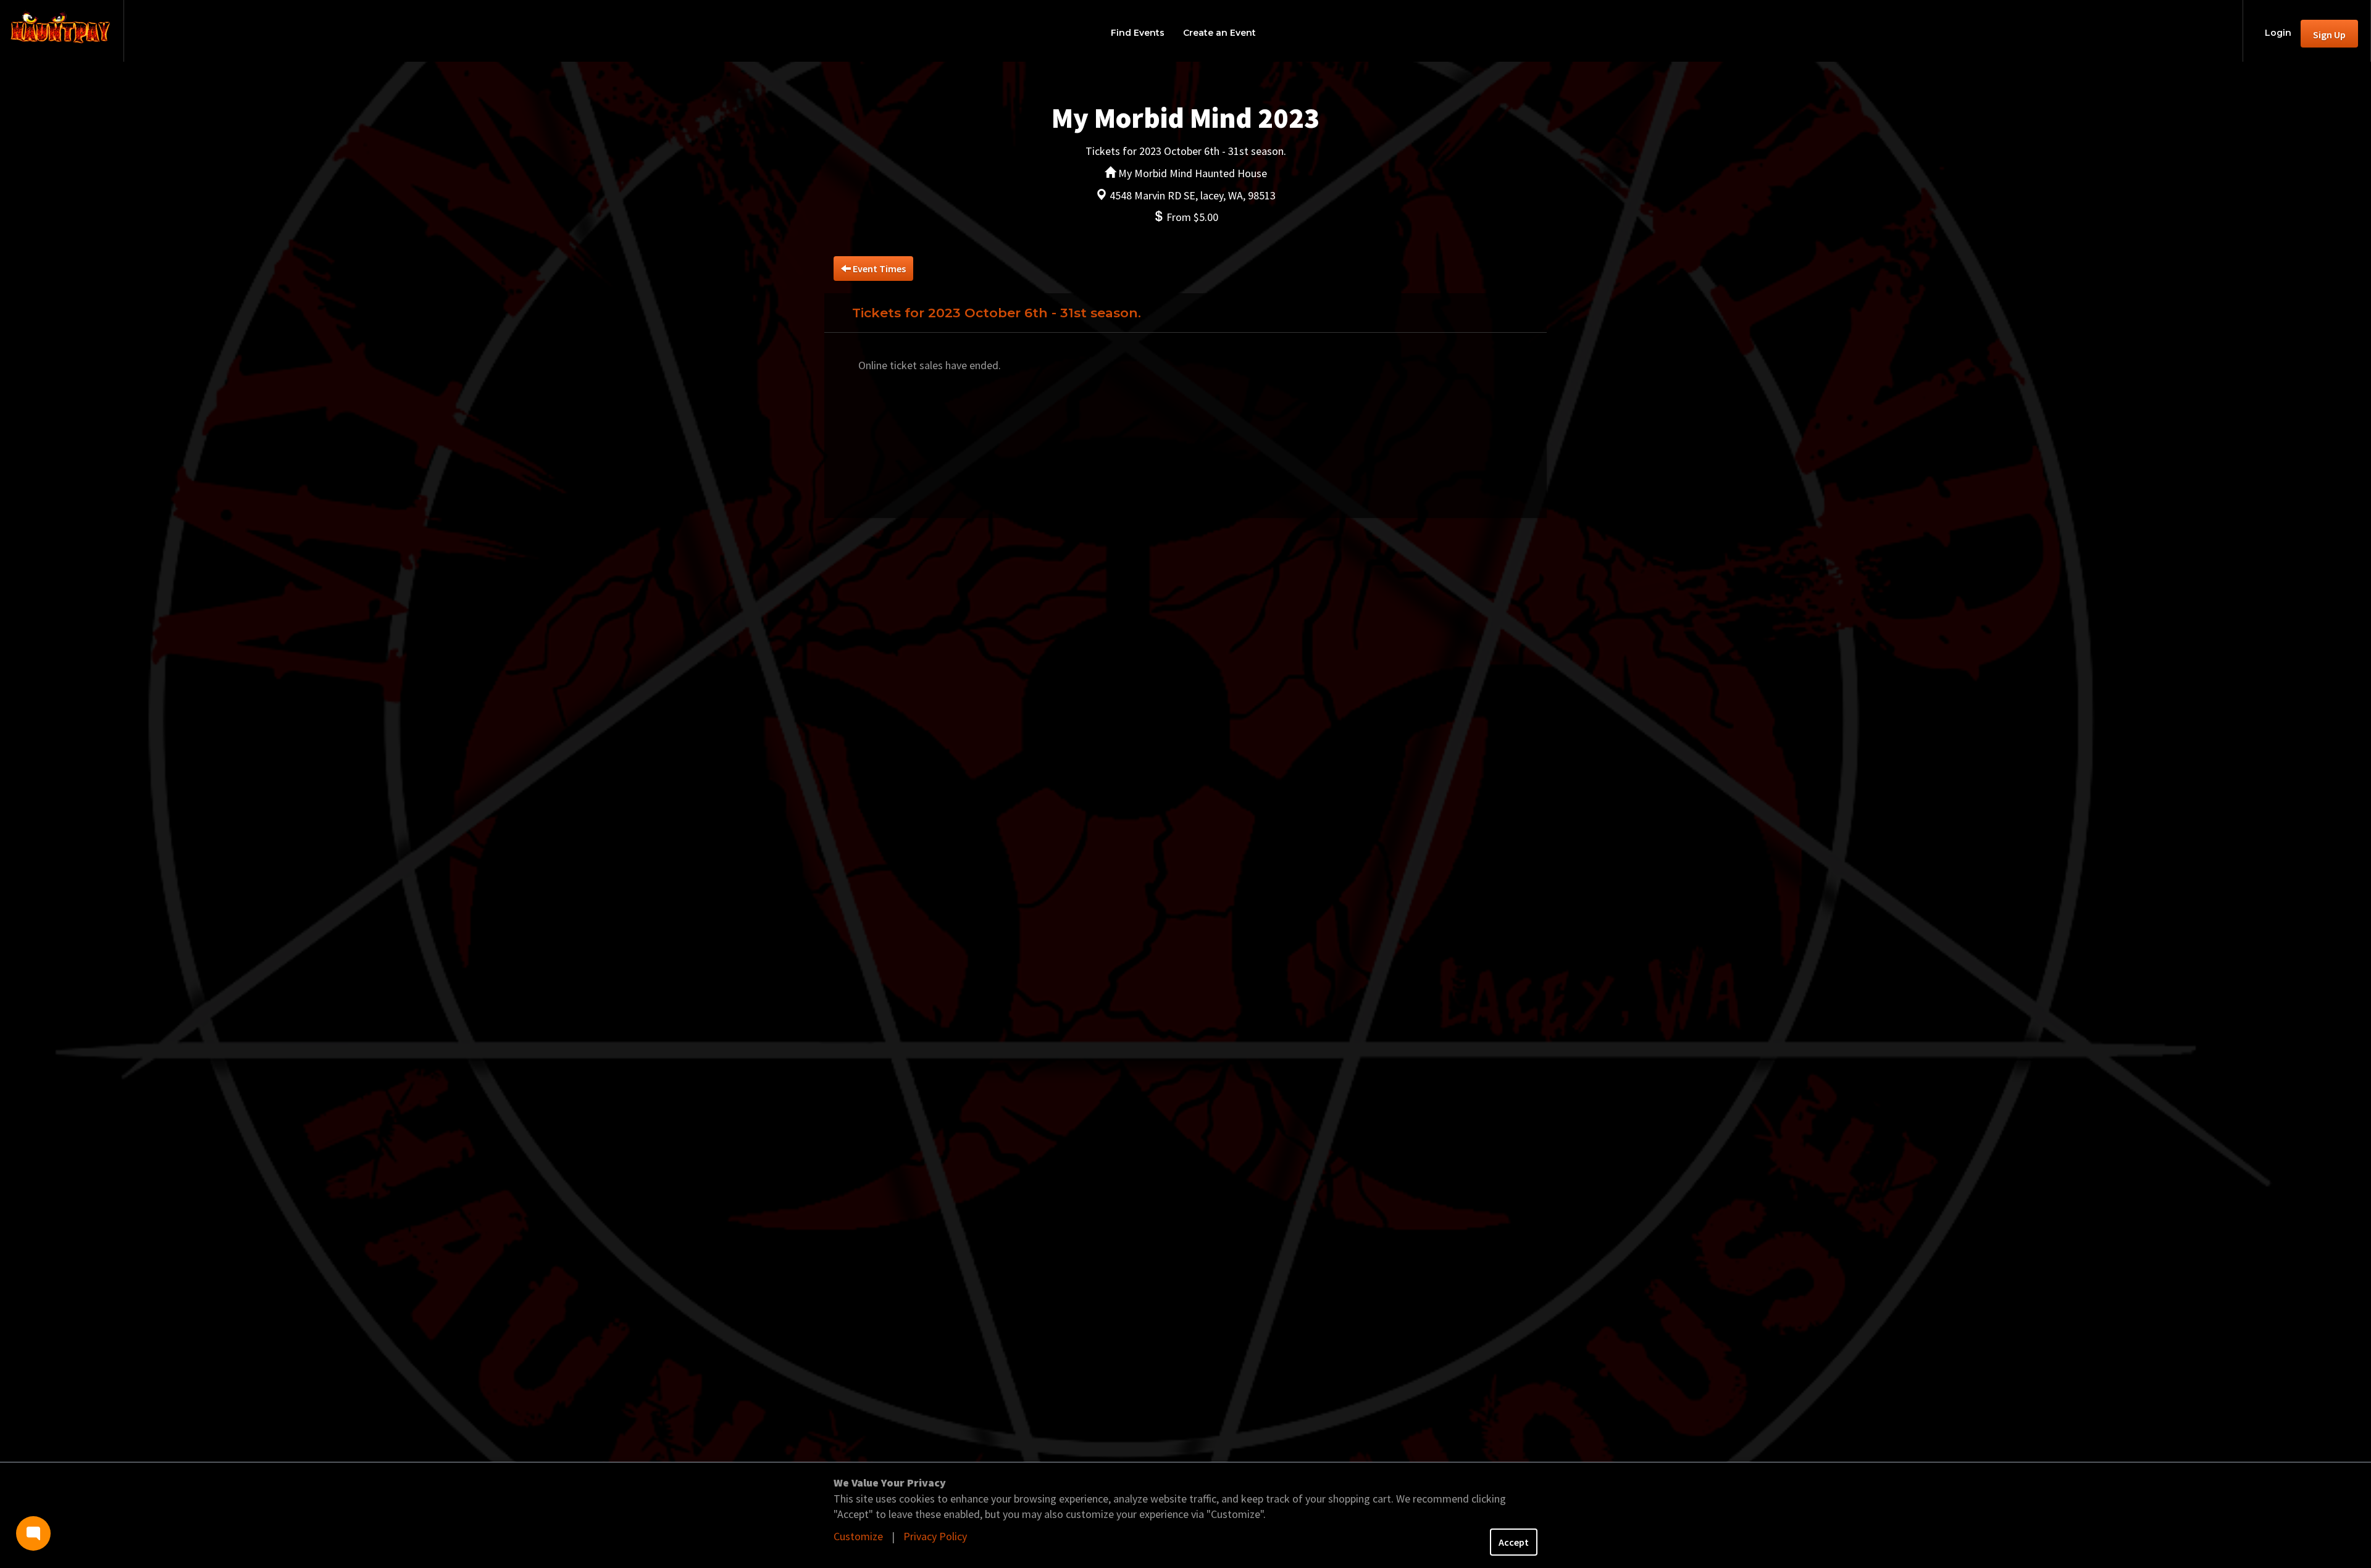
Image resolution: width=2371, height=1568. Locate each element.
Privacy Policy (935, 1536)
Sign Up (2329, 35)
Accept (1514, 1542)
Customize (858, 1536)
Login (2278, 33)
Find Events (1138, 33)
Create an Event (1219, 33)
